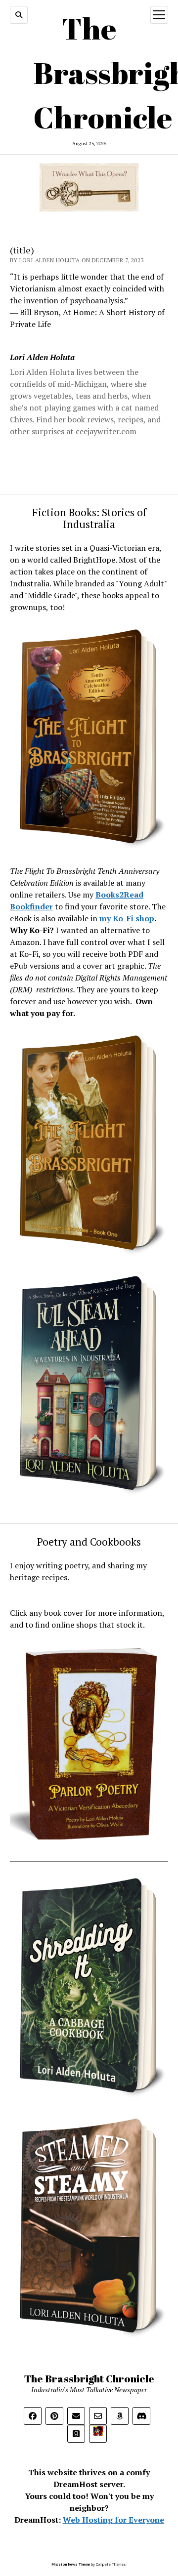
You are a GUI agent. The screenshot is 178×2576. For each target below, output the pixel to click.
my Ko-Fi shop (127, 918)
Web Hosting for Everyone (113, 2520)
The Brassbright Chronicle (89, 2378)
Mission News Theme (71, 2564)
